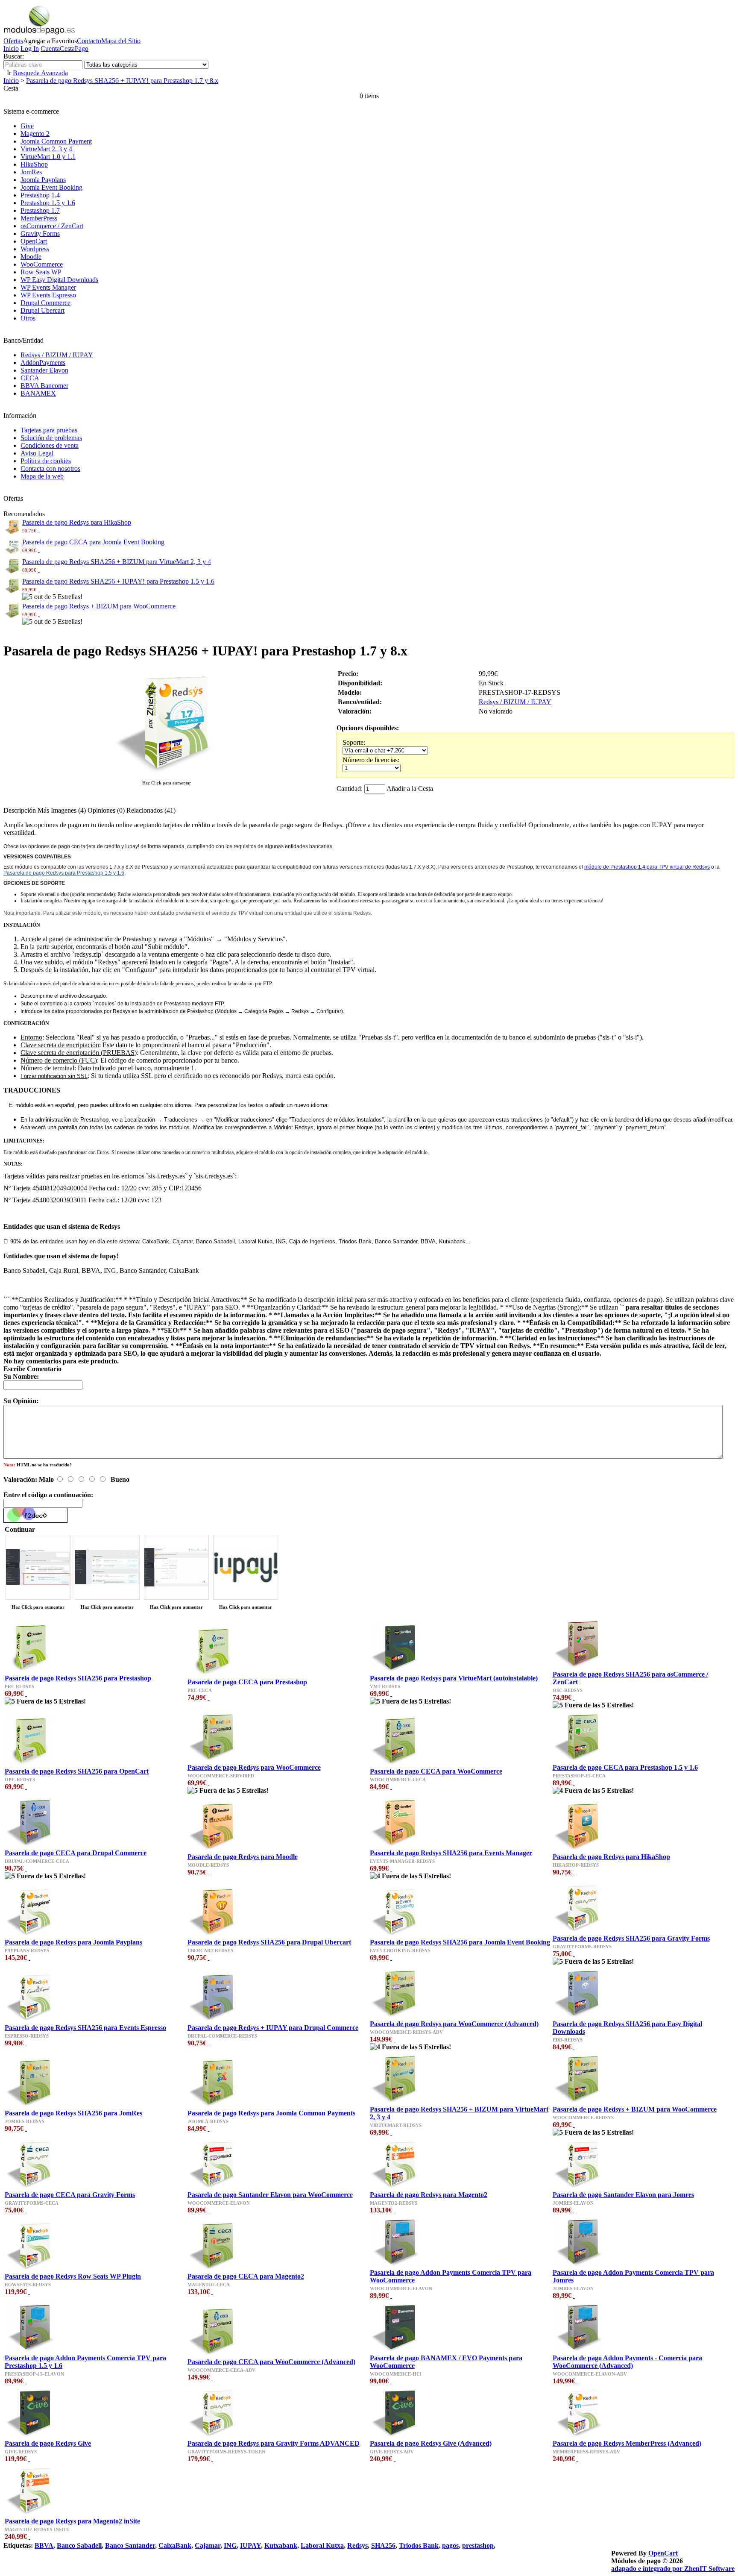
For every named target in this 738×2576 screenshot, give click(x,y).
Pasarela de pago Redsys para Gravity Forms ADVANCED (274, 2443)
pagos (450, 2545)
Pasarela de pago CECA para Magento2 (246, 2276)
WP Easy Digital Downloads (59, 280)
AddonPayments (43, 363)
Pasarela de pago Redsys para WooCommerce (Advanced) (454, 2024)
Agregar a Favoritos (50, 41)
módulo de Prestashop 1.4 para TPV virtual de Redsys (647, 867)
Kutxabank (281, 2545)
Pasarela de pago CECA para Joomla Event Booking (93, 542)
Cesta (67, 48)
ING (230, 2545)
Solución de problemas (51, 438)
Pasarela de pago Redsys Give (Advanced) (431, 2443)
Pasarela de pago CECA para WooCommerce (436, 1771)
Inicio (11, 48)
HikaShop (34, 164)
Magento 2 (35, 134)
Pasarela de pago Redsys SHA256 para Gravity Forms (631, 1938)
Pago (82, 48)
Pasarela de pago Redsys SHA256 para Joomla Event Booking (460, 1942)
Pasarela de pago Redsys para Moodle (243, 1857)
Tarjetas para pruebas (49, 430)
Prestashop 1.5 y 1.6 (48, 203)
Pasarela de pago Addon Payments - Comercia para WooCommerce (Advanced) (627, 2362)
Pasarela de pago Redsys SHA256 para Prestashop (78, 1678)
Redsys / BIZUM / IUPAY (57, 355)
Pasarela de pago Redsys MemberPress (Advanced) (627, 2443)
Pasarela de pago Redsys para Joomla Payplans (73, 1942)
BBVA (44, 2545)
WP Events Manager (48, 287)
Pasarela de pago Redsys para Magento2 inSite (72, 2521)
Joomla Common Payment (56, 141)
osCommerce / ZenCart (52, 226)
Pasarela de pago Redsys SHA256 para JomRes (73, 2113)
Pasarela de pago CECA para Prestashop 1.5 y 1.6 (625, 1767)
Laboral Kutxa (322, 2545)
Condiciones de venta (50, 445)
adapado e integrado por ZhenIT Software (673, 2569)
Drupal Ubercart (42, 310)
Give (27, 126)
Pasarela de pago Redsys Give (48, 2443)
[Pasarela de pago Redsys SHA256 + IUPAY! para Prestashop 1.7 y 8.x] (167, 774)
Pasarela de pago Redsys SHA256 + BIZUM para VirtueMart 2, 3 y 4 (117, 562)
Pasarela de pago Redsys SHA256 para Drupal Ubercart (269, 1942)
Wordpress (35, 249)
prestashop (478, 2545)
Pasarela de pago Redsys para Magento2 (429, 2195)
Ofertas (13, 41)
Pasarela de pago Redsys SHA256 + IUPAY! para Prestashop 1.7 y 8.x (122, 81)
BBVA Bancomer (44, 386)
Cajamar (208, 2545)
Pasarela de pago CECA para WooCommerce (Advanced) (271, 2362)
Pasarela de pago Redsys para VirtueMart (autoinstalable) (454, 1678)
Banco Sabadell (79, 2545)
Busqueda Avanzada (40, 73)
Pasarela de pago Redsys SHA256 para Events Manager (451, 1853)
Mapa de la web (42, 476)
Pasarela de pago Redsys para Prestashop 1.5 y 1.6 (64, 873)
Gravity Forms (40, 234)
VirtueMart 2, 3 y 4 (46, 149)
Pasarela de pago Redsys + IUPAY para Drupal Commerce (273, 2028)
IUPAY (250, 2545)
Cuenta (50, 48)
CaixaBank (175, 2545)
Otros (28, 318)
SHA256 (383, 2545)
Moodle (31, 257)
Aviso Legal (37, 453)
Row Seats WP (41, 272)
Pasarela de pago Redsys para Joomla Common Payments (271, 2113)
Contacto (89, 41)
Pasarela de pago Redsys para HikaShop (77, 522)
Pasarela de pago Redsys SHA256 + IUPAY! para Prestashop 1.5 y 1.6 (118, 581)
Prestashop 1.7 (40, 210)
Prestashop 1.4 (40, 195)
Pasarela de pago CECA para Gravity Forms (70, 2195)
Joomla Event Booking (51, 187)
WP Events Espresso (48, 295)
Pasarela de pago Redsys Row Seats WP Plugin (73, 2276)
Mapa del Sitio (121, 41)
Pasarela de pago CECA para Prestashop (247, 1682)
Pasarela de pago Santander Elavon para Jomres (623, 2195)
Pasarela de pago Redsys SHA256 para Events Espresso (85, 2028)
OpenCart (34, 241)
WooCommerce (42, 264)
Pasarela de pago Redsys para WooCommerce (254, 1767)
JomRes (31, 172)
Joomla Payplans (43, 180)
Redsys (357, 2545)
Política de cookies (46, 461)
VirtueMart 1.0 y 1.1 (48, 157)
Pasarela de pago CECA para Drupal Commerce (76, 1853)
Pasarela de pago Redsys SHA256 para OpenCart (77, 1771)
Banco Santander (130, 2545)
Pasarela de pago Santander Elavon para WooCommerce (270, 2195)
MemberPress (39, 218)
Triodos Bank (419, 2545)
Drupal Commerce (45, 303)
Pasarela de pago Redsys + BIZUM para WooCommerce (99, 606)
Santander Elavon (44, 370)
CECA (30, 378)
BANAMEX (38, 393)
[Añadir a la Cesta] (39, 530)
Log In (30, 48)
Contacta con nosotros (50, 468)
